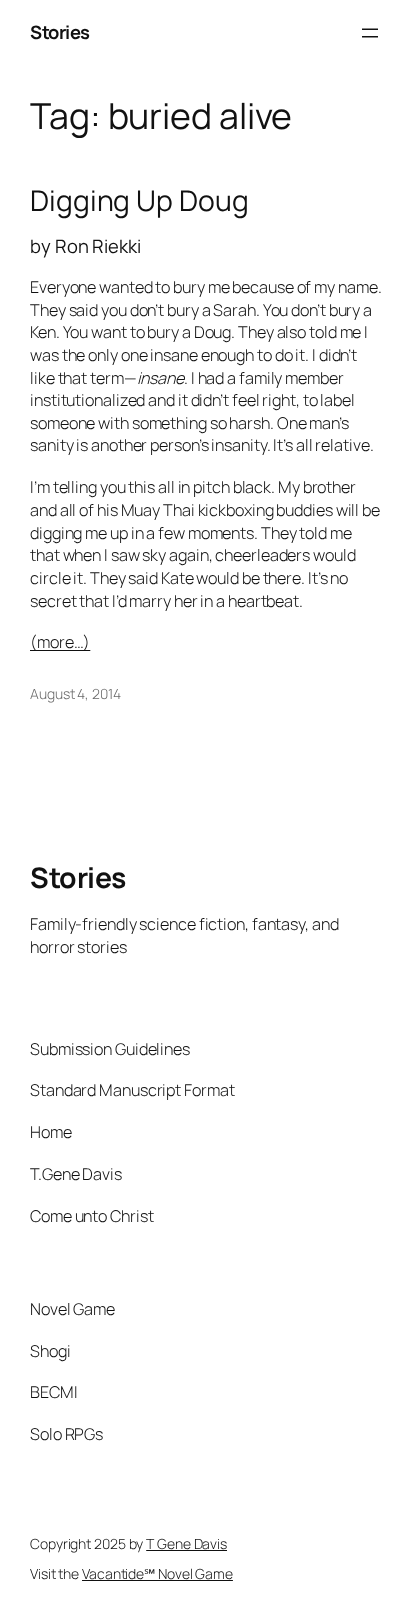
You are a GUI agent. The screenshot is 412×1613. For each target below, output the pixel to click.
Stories (60, 32)
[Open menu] (370, 33)
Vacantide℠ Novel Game (157, 1573)
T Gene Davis (186, 1543)
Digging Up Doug (139, 201)
